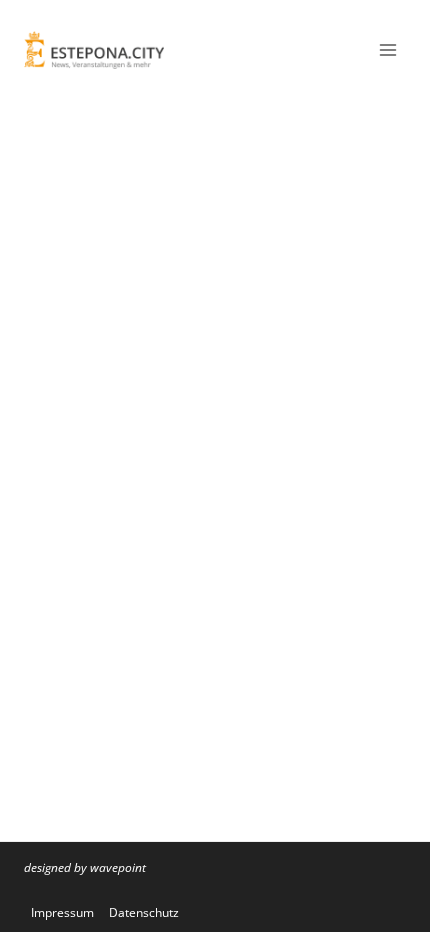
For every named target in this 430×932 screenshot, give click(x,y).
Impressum (62, 912)
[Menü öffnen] (387, 49)
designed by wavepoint (85, 867)
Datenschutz (144, 912)
